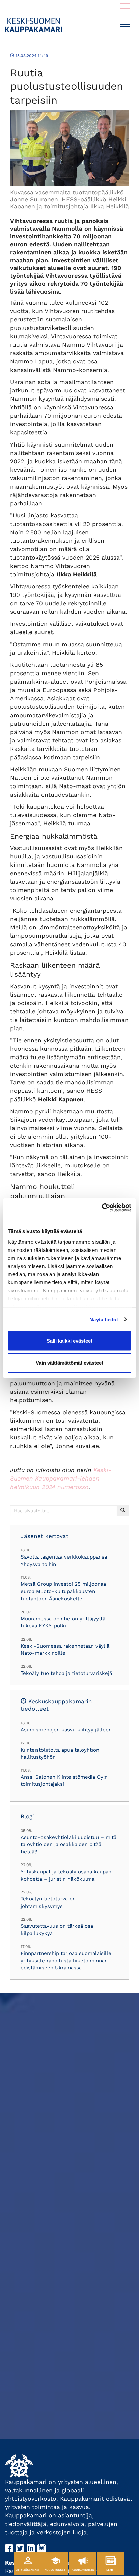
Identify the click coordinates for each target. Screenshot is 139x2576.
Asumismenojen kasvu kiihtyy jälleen (66, 1730)
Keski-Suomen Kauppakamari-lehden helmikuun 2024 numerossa (61, 1478)
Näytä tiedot (104, 1319)
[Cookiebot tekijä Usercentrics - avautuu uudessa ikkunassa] (102, 1207)
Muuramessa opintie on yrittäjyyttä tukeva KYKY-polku (63, 1622)
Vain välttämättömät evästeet (69, 1363)
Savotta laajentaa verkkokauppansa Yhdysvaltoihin (64, 1560)
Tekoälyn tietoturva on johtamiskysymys (48, 1902)
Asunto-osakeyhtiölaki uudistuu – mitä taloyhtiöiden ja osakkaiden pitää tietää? (68, 1844)
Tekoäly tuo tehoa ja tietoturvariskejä (66, 1673)
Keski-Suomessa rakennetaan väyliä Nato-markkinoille (65, 1649)
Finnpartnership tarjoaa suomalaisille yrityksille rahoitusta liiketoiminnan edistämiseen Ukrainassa (66, 1960)
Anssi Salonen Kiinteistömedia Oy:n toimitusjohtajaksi (64, 1781)
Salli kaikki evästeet (69, 1341)
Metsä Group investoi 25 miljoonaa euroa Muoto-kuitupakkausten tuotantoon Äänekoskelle (63, 1591)
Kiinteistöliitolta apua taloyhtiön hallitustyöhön (60, 1753)
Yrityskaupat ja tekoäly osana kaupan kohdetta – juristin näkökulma (66, 1875)
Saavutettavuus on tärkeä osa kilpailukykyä (57, 1930)
